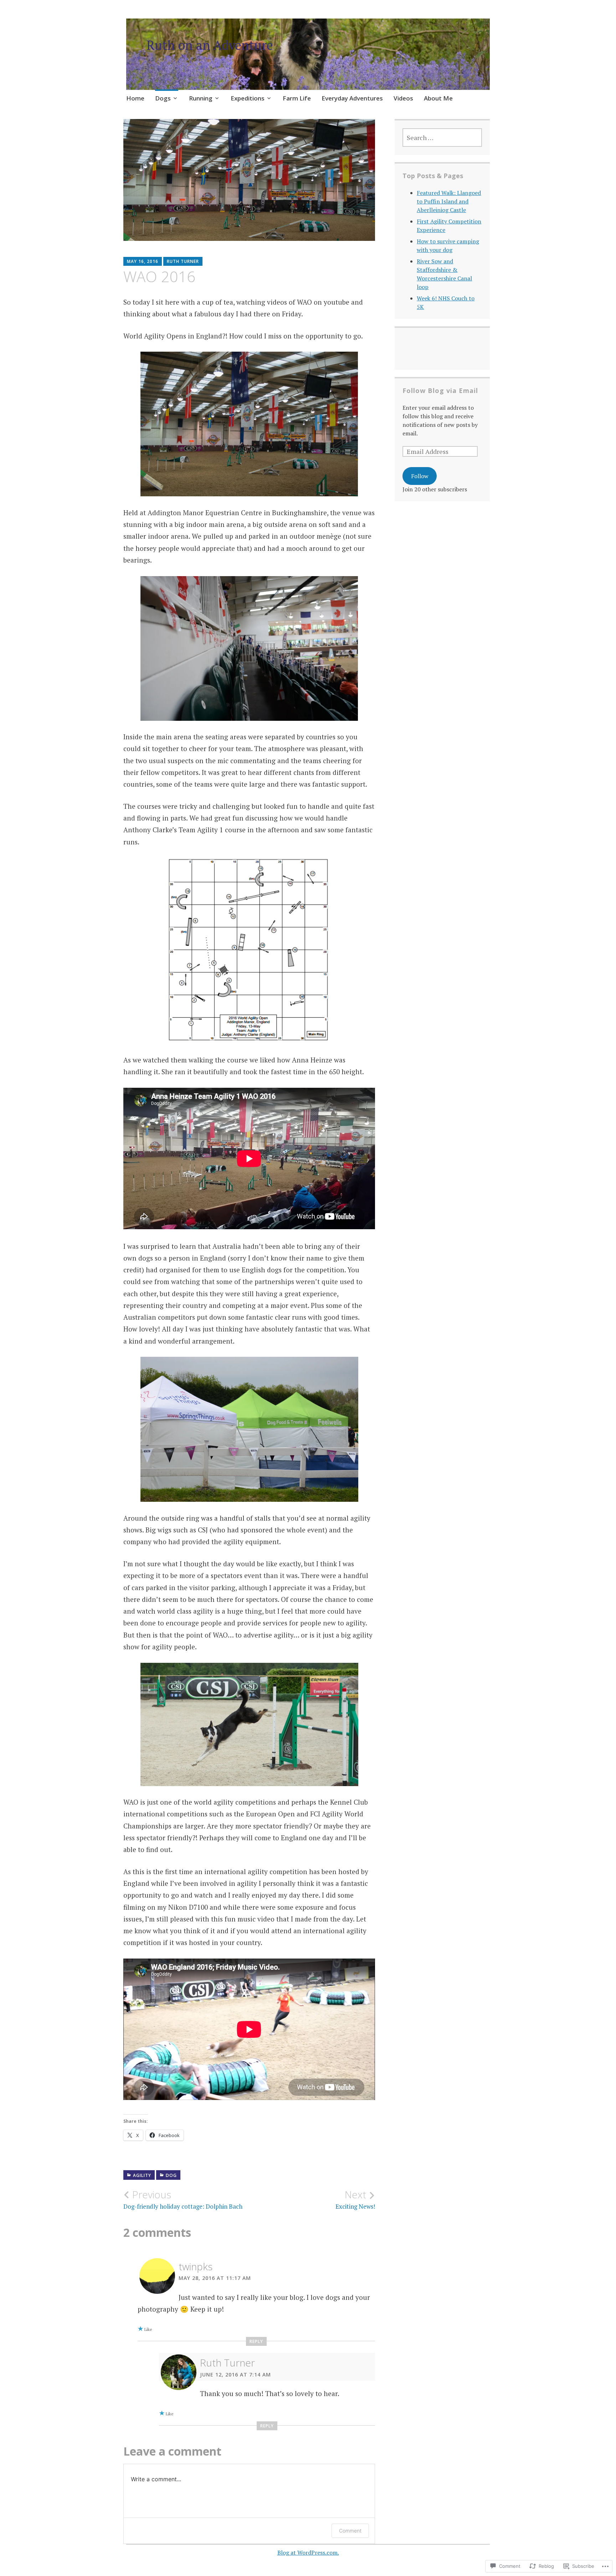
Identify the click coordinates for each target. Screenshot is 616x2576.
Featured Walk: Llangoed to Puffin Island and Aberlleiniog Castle (449, 201)
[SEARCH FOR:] (442, 138)
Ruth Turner (183, 261)
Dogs (163, 98)
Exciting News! (355, 2199)
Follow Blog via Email (440, 390)
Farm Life (297, 98)
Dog (171, 2175)
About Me (438, 98)
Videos (403, 98)
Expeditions (248, 98)
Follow (420, 476)
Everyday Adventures (352, 98)
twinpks (196, 2266)
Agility (142, 2175)
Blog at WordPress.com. (308, 2552)
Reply (256, 2341)
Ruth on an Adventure (210, 45)
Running (201, 98)
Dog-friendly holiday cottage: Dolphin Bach (183, 2199)
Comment (350, 2531)
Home (135, 98)
